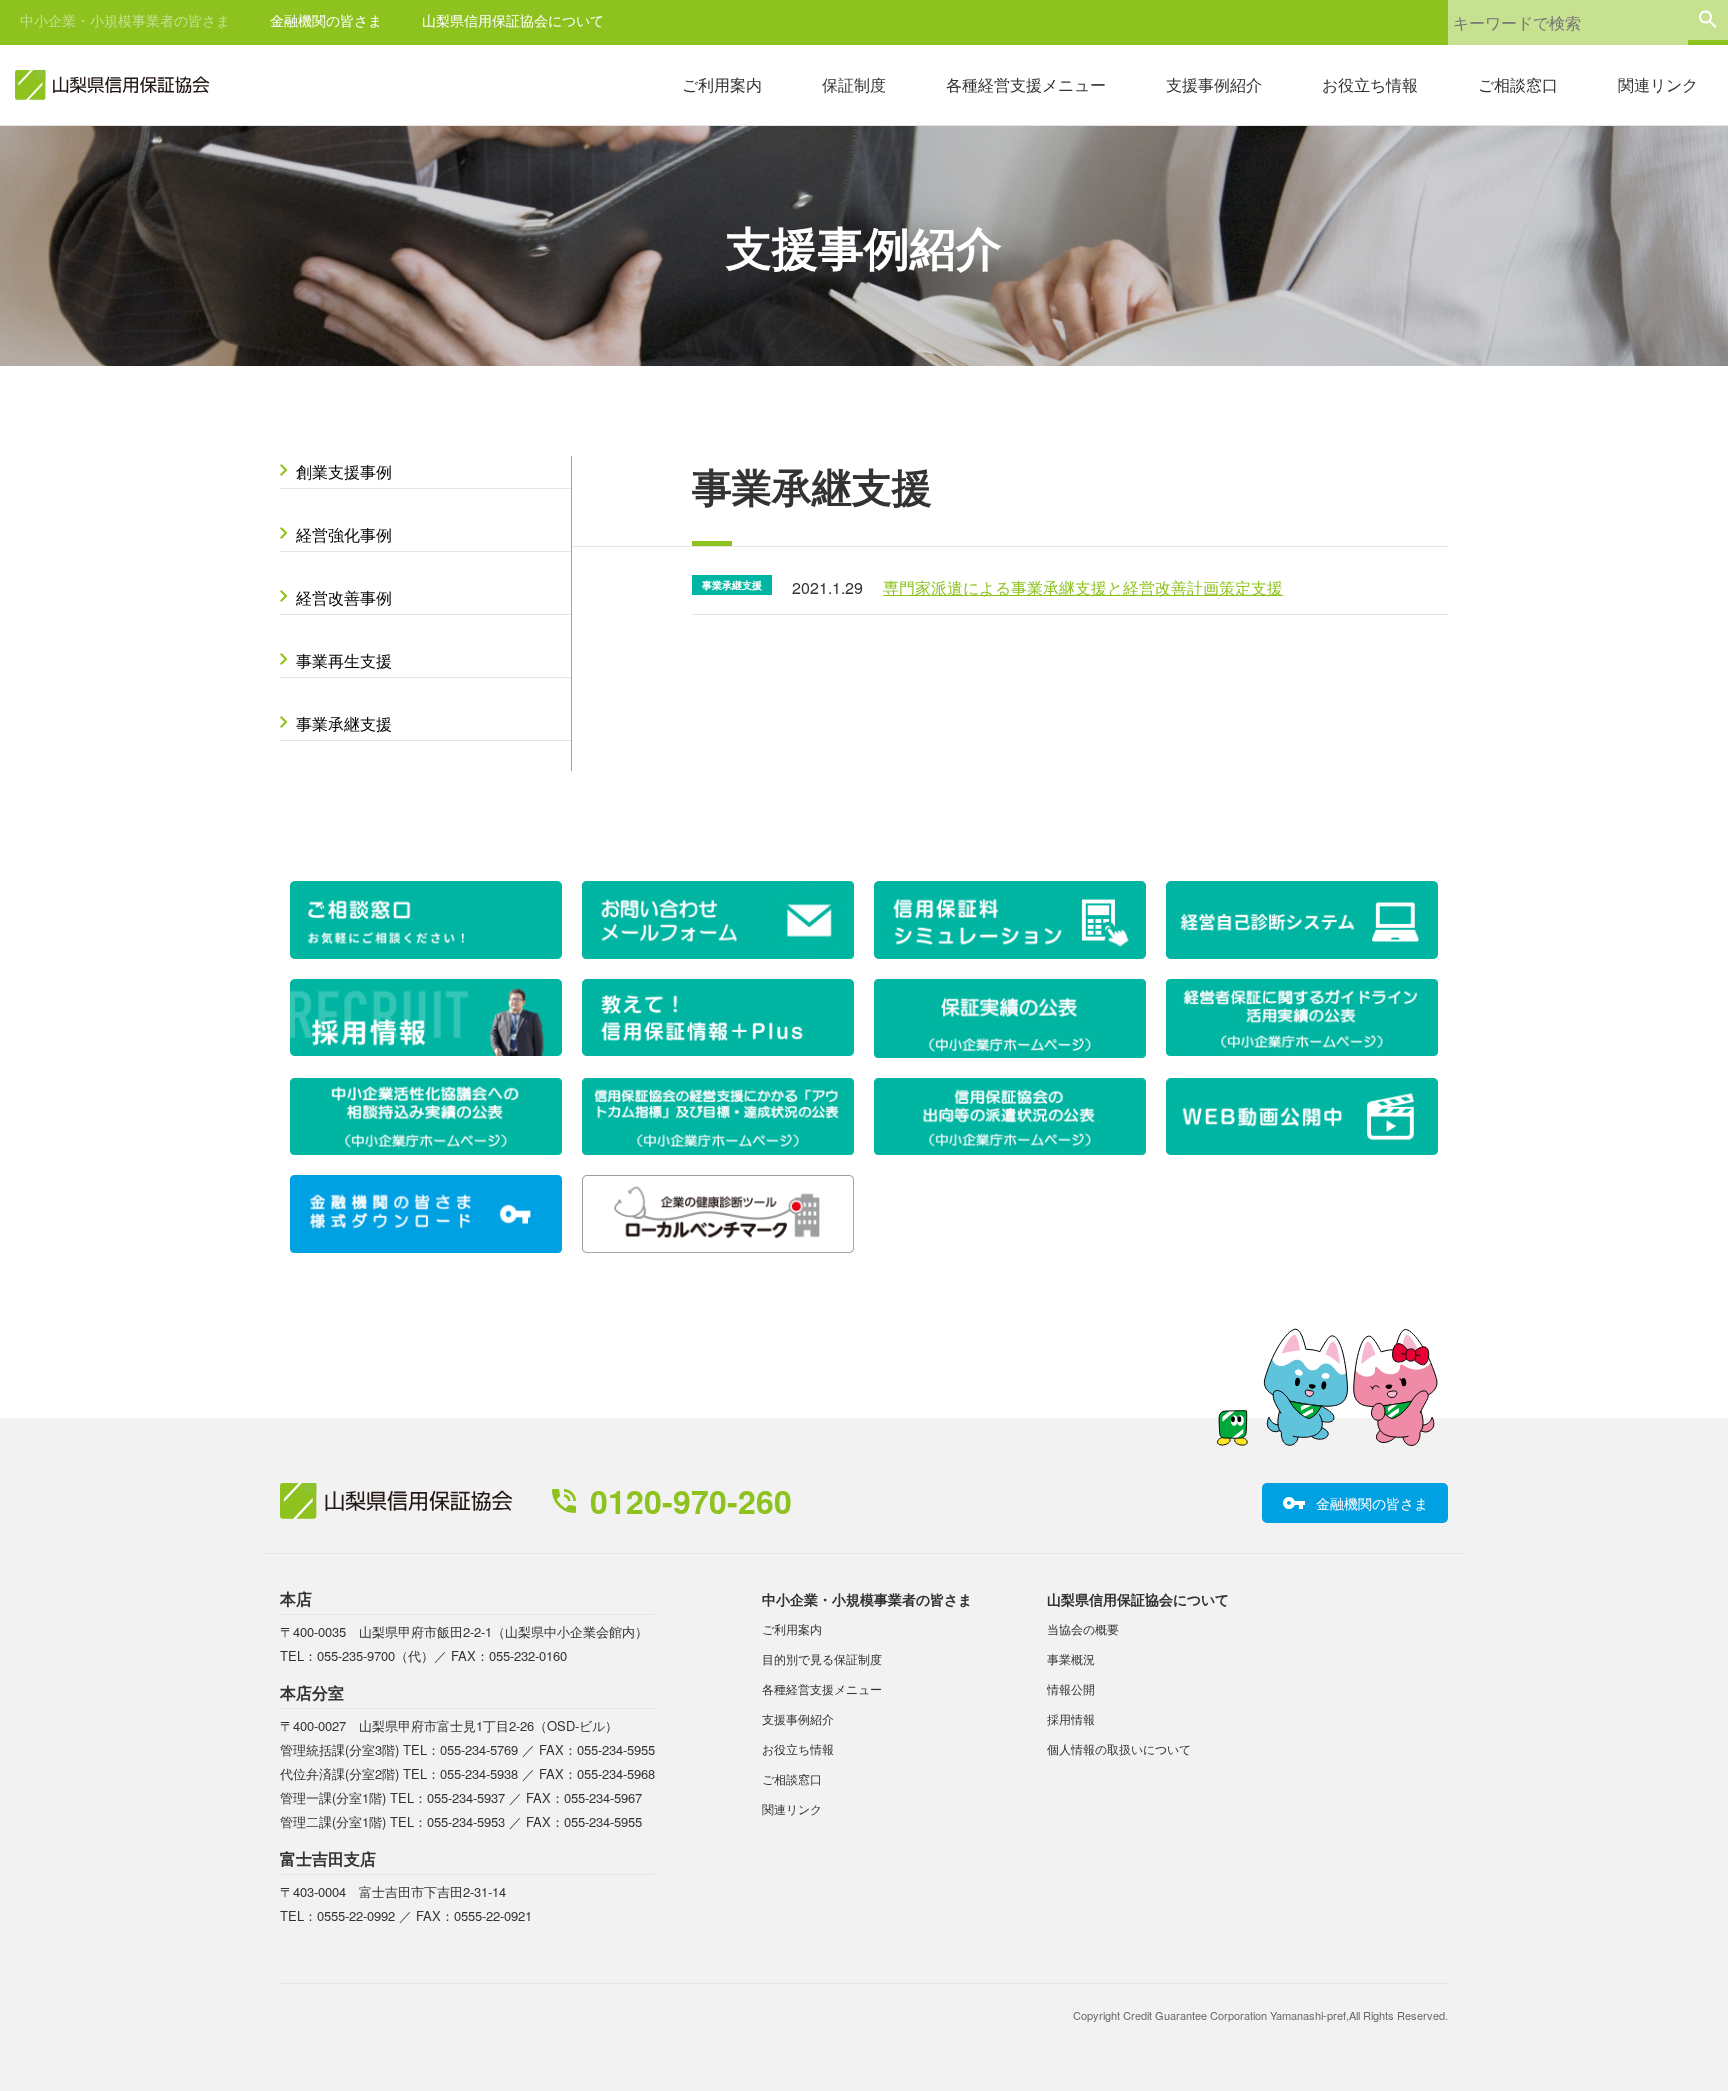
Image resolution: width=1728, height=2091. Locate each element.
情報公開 (1071, 1688)
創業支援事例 (344, 471)
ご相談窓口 (1518, 84)
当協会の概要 (1083, 1628)
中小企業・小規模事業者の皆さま (125, 20)
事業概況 (1071, 1658)
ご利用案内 (722, 84)
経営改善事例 (344, 597)
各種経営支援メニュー (1026, 84)
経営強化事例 (344, 534)
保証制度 (854, 84)
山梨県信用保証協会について (513, 20)
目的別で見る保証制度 (822, 1658)
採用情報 (1071, 1718)
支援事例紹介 (1214, 84)
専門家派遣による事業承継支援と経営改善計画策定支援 (1083, 587)
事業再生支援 (344, 660)
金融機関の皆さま (326, 20)
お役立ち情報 (1370, 84)
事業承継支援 (344, 723)
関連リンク (1658, 84)
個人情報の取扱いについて (1119, 1748)
